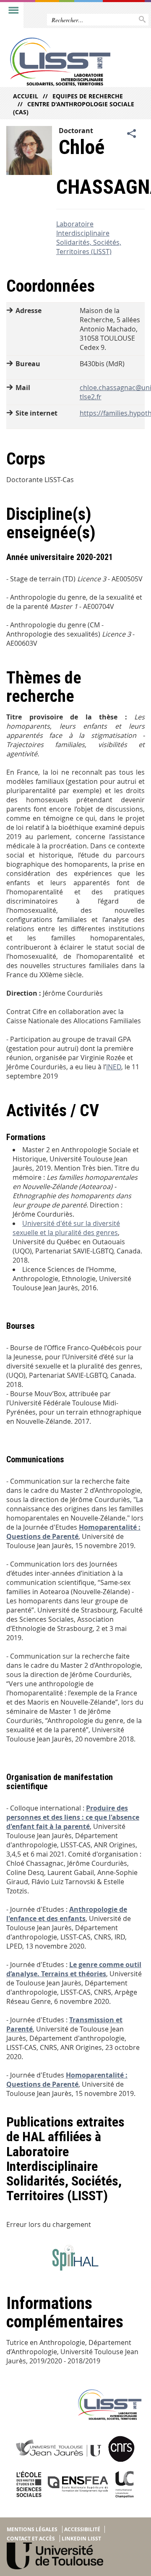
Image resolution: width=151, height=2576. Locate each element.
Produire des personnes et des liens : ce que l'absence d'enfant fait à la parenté (73, 1817)
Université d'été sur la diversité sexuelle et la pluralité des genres (66, 1228)
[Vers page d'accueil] (60, 62)
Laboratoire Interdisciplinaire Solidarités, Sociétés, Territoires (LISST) (89, 238)
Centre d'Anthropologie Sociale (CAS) (74, 108)
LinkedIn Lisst (81, 2539)
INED (114, 1067)
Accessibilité (82, 2529)
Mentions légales (32, 2529)
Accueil (26, 96)
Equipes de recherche (88, 96)
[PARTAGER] (132, 134)
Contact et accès (31, 2539)
